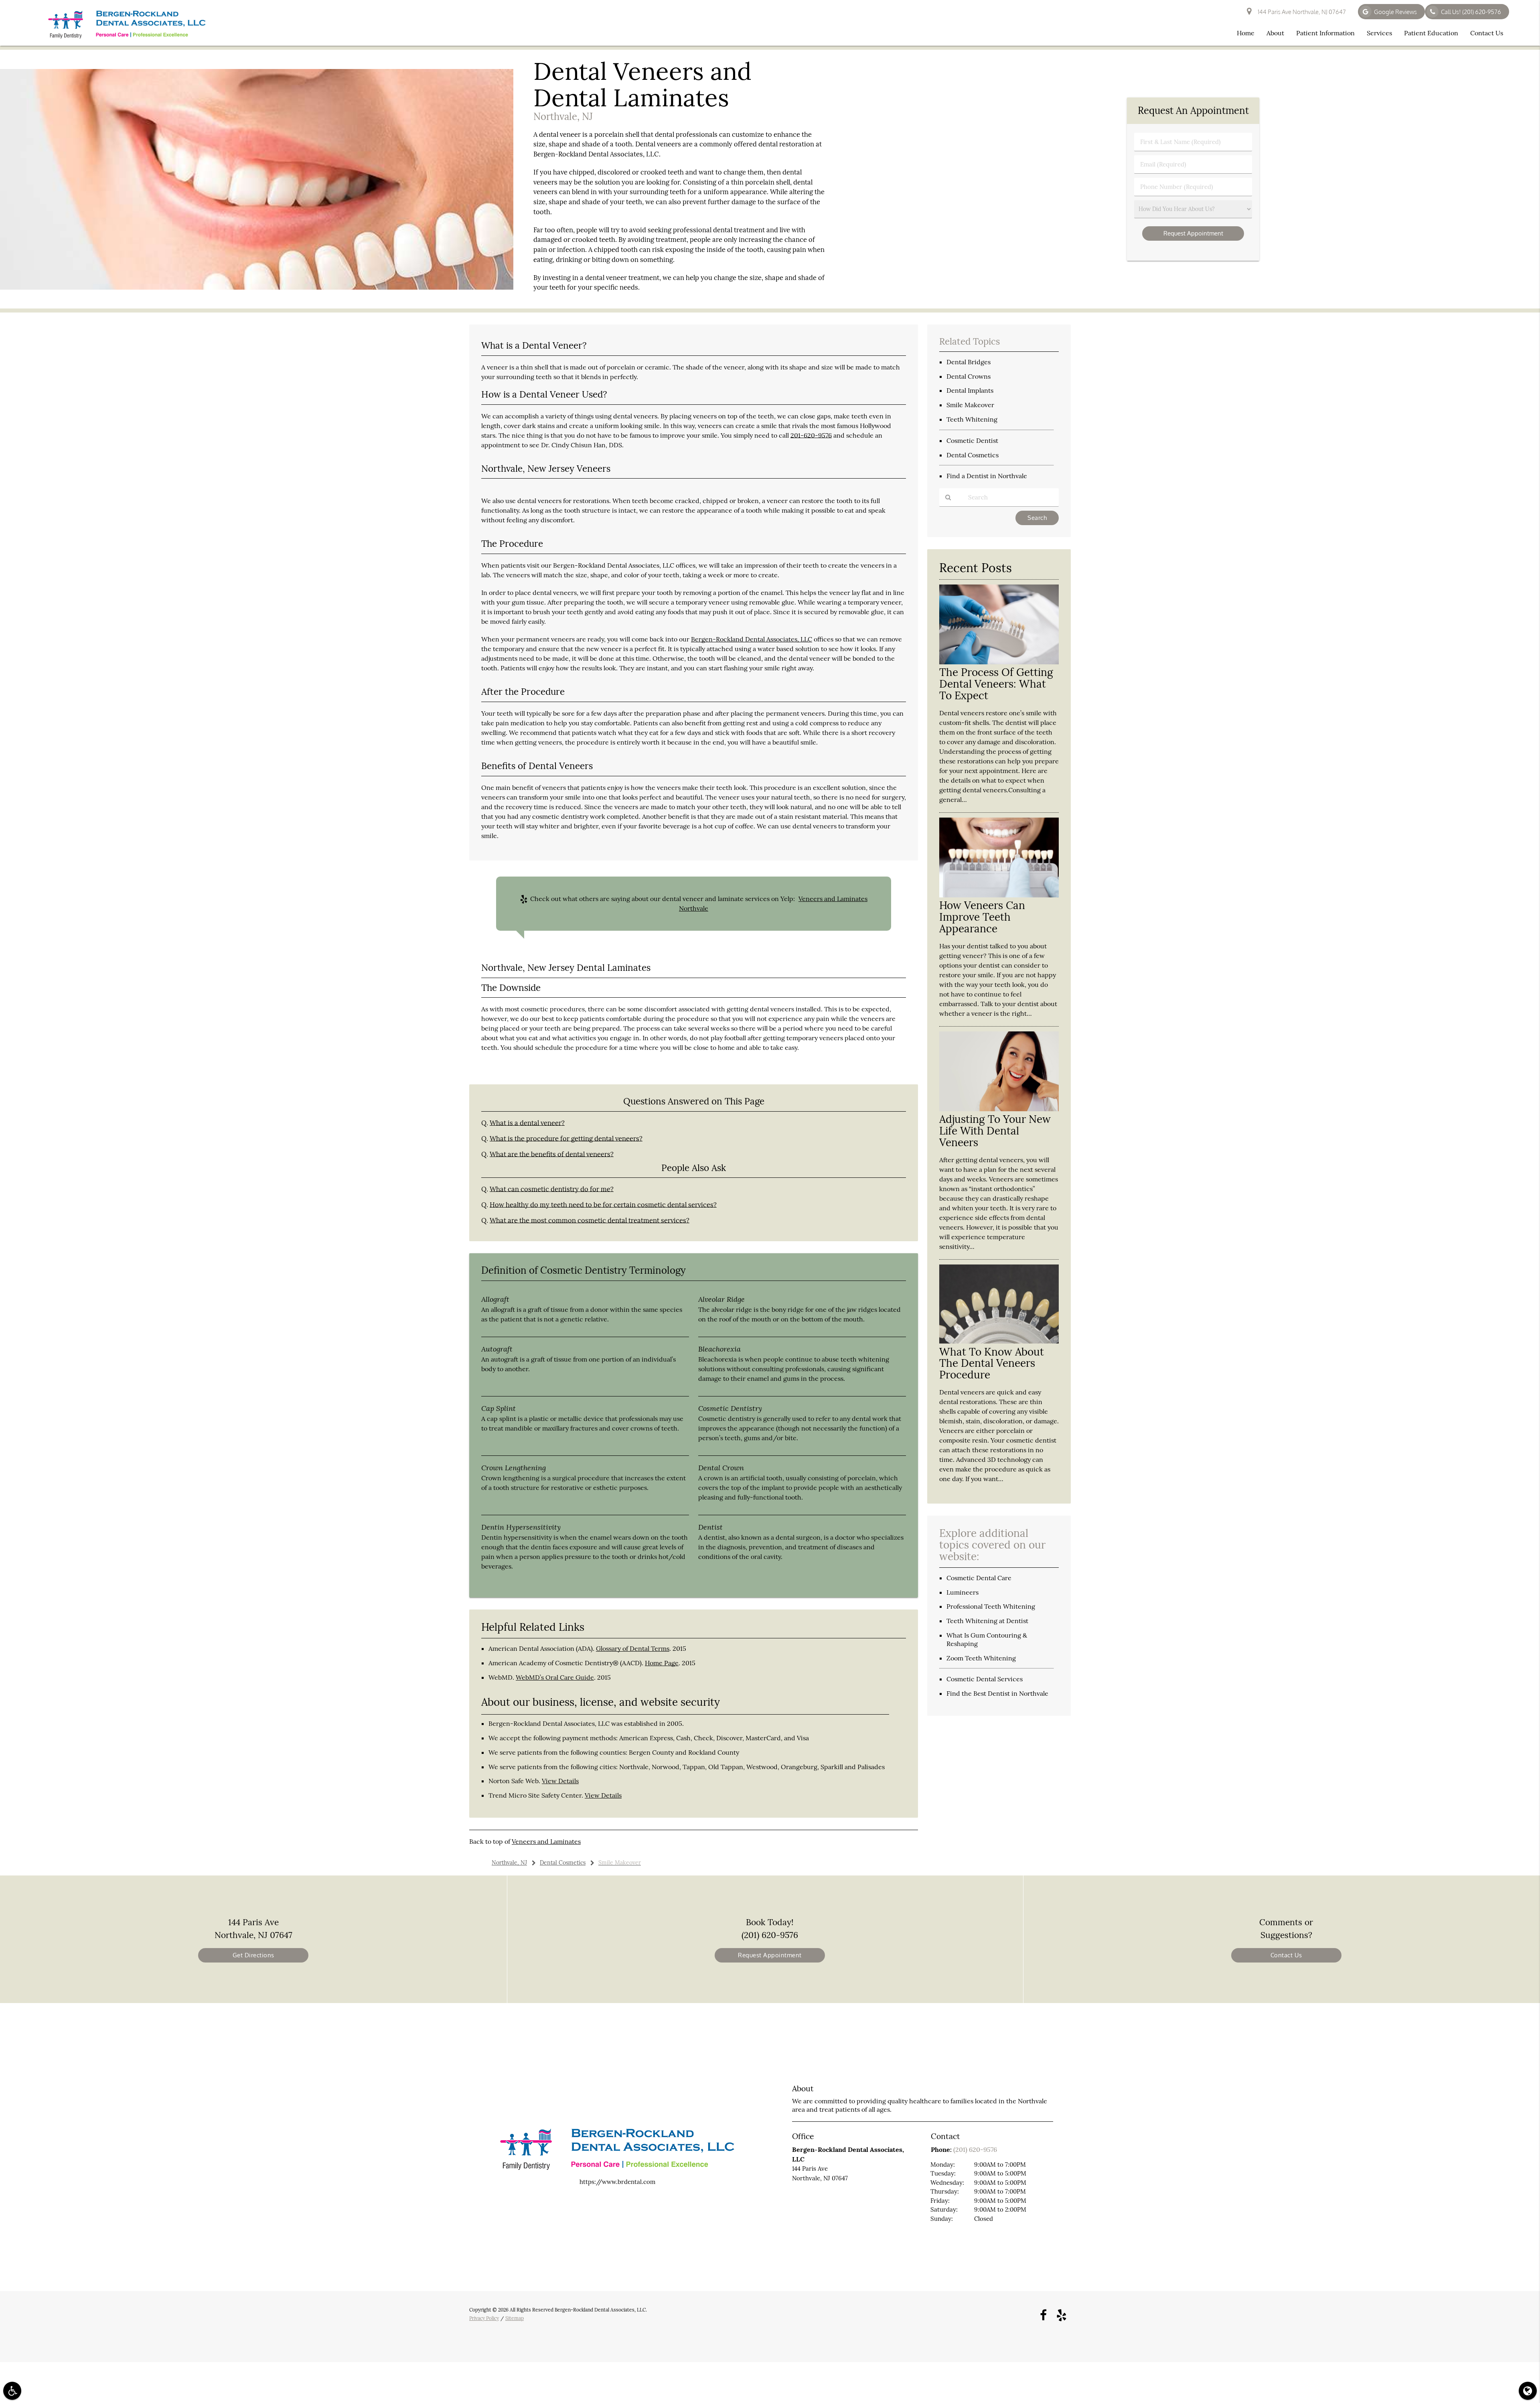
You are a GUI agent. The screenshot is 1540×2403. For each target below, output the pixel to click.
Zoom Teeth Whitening (981, 1658)
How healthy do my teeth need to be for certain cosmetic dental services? (603, 1205)
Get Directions (253, 1955)
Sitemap (515, 2318)
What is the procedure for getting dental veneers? (566, 1139)
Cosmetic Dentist (972, 440)
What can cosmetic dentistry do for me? (552, 1189)
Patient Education (1431, 33)
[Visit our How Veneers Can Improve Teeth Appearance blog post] (999, 895)
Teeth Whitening (972, 419)
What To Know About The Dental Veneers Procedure (992, 1363)
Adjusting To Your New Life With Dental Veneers (995, 1131)
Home (1246, 33)
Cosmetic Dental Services (985, 1679)
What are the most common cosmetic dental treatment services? (590, 1220)
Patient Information (1325, 33)
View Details (560, 1781)
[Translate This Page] (1528, 2391)
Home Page (662, 1663)
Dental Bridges (969, 362)
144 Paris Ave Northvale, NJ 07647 (1301, 12)
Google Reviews (1395, 12)
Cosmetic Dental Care (979, 1578)
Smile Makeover (970, 405)
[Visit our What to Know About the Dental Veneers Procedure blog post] (999, 1341)
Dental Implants (970, 390)
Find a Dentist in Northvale (987, 476)
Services (1379, 33)
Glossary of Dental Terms (633, 1648)
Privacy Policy (484, 2318)
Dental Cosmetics (973, 455)
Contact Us (1487, 33)
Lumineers (962, 1592)
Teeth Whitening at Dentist (987, 1621)
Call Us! (1471, 12)
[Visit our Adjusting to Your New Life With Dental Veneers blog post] (999, 1109)
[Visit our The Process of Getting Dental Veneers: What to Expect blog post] (999, 662)
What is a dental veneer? (527, 1123)
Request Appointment (770, 1955)
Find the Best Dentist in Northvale (997, 1693)
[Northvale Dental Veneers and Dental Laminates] (257, 287)
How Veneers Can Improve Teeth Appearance (982, 917)
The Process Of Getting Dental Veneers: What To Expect (996, 684)
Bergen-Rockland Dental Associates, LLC (752, 639)
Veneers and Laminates (546, 1841)
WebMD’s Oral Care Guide (555, 1677)
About (1275, 33)
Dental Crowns (969, 376)
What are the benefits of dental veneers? (552, 1154)
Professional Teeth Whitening (991, 1606)
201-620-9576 (811, 435)
